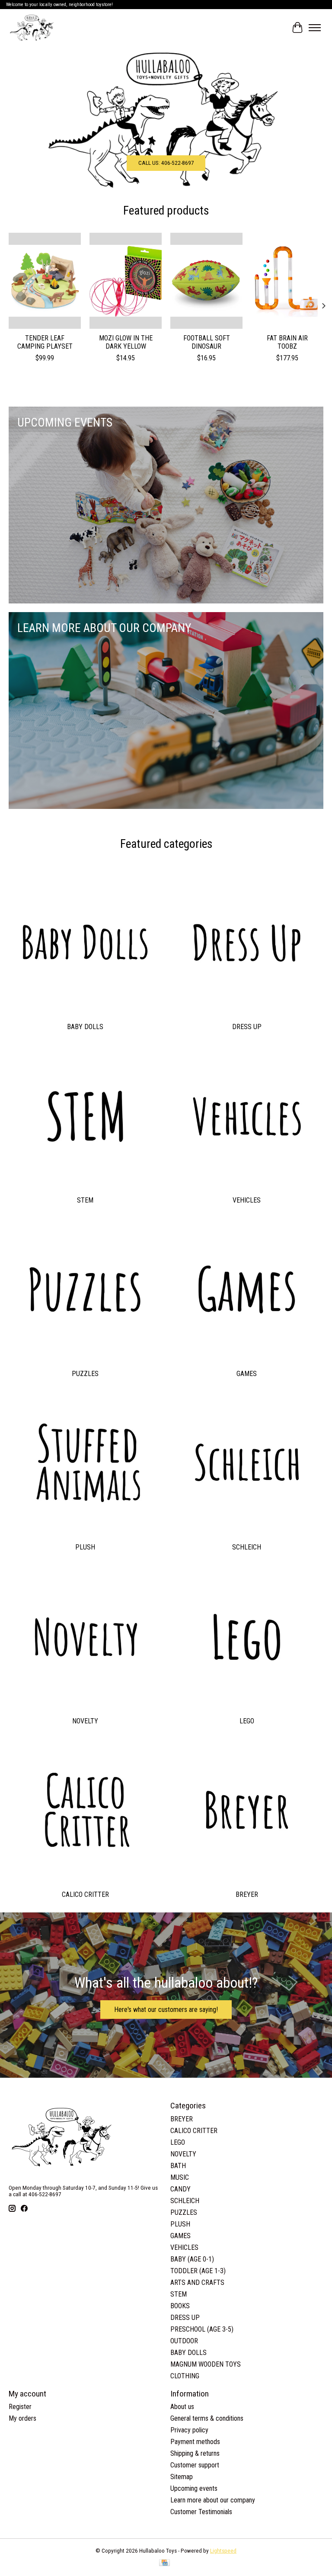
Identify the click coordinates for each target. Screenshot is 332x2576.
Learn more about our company (213, 2500)
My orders (22, 2418)
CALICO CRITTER (85, 1894)
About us (182, 2407)
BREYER (247, 1894)
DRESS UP (247, 1027)
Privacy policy (189, 2430)
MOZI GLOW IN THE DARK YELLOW (126, 342)
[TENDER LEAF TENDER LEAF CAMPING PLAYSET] (45, 281)
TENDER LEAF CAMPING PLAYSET (45, 342)
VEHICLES (247, 1200)
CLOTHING (185, 2376)
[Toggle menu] (315, 28)
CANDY (180, 2189)
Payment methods (195, 2442)
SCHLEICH (247, 1547)
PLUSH (85, 1547)
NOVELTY (85, 1721)
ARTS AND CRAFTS (197, 2282)
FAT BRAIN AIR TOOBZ (287, 342)
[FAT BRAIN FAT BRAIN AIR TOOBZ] (287, 281)
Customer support (195, 2465)
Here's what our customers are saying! (166, 2010)
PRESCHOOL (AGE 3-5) (202, 2329)
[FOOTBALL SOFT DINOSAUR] (206, 281)
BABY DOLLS (85, 1027)
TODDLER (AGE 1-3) (198, 2271)
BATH (178, 2166)
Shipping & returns (195, 2453)
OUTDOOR (184, 2341)
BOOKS (180, 2306)
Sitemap (182, 2477)
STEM (85, 1200)
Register (20, 2407)
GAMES (247, 1374)
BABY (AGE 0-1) (192, 2259)
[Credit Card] (164, 2563)
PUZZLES (85, 1374)
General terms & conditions (207, 2418)
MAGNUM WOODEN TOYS (206, 2364)
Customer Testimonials (201, 2512)
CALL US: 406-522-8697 (166, 162)
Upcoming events (194, 2488)
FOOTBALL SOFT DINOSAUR (207, 342)
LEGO (247, 1721)
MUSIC (180, 2177)
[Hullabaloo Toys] (32, 28)
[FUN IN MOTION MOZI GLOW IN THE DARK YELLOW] (126, 281)
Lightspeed (223, 2551)
